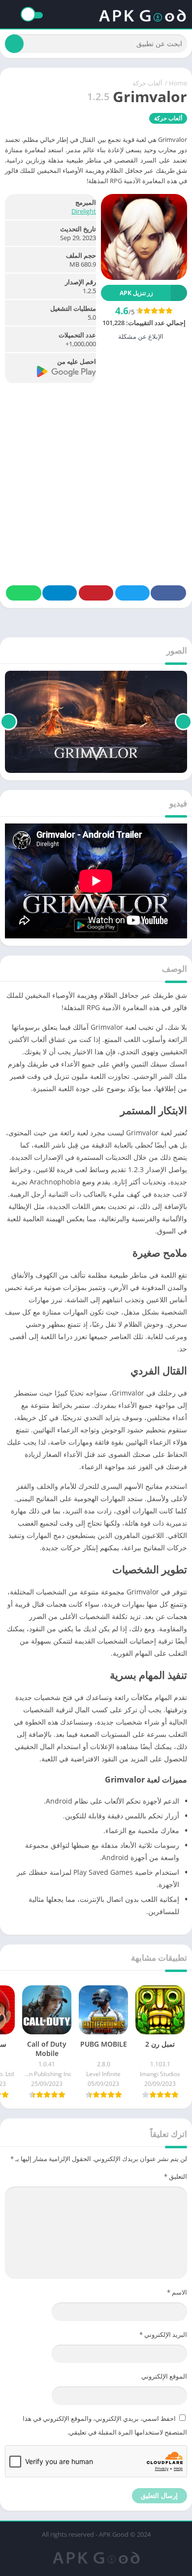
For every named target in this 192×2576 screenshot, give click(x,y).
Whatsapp (24, 593)
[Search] (14, 44)
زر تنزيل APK (136, 293)
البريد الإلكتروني (163, 2334)
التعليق (176, 2176)
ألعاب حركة (147, 83)
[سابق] (183, 722)
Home (178, 83)
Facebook (168, 593)
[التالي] (9, 722)
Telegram (60, 593)
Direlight (84, 211)
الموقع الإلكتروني (164, 2376)
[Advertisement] (96, 480)
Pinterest (96, 593)
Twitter (132, 593)
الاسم (177, 2292)
